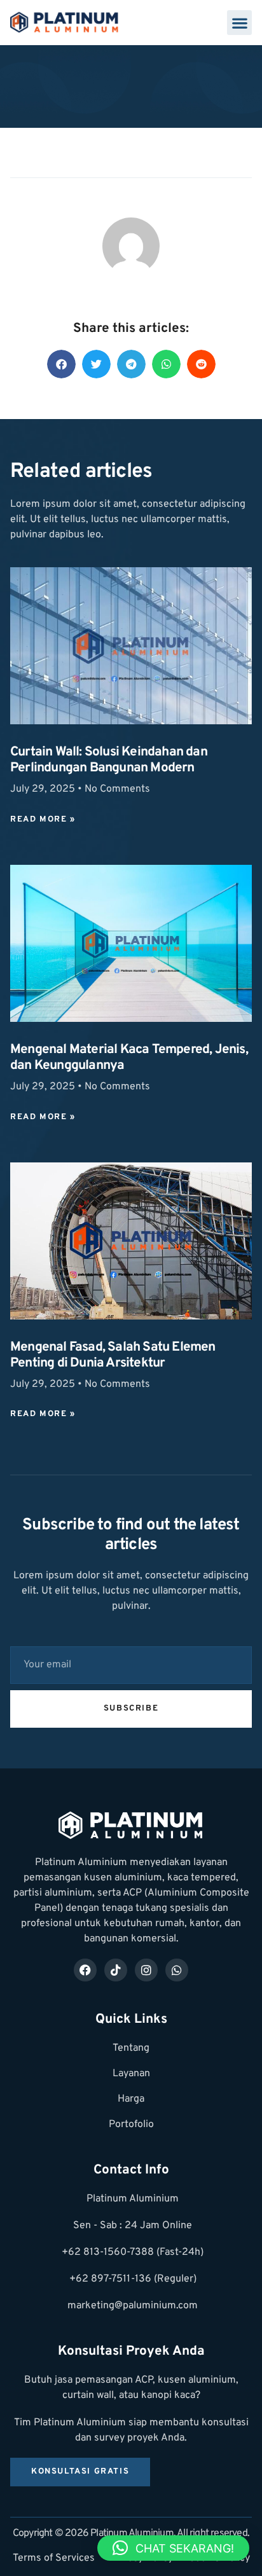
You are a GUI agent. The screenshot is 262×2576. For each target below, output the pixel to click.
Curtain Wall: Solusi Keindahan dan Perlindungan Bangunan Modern (109, 760)
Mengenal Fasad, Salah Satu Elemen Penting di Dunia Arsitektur (113, 1355)
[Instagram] (146, 1970)
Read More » (43, 820)
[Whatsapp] (177, 1970)
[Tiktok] (116, 1970)
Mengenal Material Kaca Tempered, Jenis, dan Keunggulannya (129, 1058)
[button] (239, 23)
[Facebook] (85, 1970)
